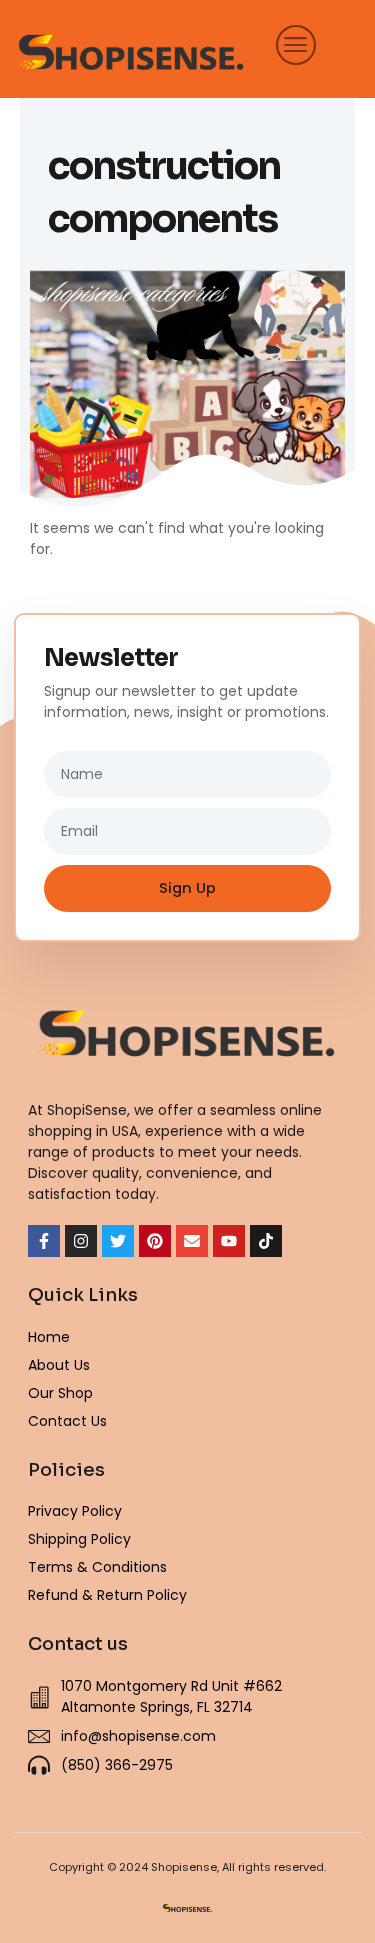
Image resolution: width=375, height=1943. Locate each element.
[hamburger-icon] (290, 44)
